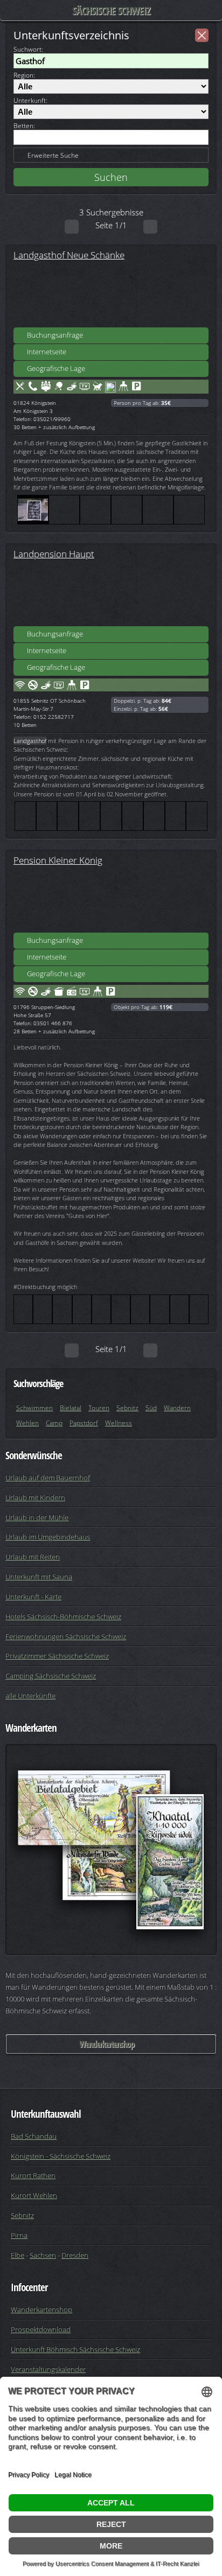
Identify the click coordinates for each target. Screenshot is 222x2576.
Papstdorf (84, 1423)
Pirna (19, 2235)
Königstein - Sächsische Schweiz (61, 2156)
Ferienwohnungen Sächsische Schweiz (66, 1636)
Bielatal (71, 1408)
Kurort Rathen (33, 2175)
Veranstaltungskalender (48, 2369)
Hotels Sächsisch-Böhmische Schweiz (63, 1616)
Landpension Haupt (54, 554)
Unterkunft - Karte (33, 1597)
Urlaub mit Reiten (33, 1557)
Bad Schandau (34, 2136)
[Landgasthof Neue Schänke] (111, 295)
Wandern (177, 1408)
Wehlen (27, 1423)
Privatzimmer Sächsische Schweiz (57, 1656)
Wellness (119, 1423)
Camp (54, 1423)
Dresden (75, 2255)
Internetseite (47, 352)
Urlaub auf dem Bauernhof (48, 1478)
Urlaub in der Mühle (37, 1517)
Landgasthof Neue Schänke (69, 255)
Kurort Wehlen (34, 2195)
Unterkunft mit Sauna (39, 1577)
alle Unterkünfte (30, 1696)
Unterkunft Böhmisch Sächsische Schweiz (75, 2349)
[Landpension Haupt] (111, 593)
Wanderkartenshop (107, 2044)
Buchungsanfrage (55, 335)
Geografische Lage (56, 368)
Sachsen (43, 2255)
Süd (151, 1408)
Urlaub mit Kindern (35, 1497)
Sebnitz (127, 1408)
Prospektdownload (41, 2329)
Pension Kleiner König (58, 860)
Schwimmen (34, 1408)
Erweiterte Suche (53, 155)
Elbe (18, 2255)
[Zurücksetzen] (202, 35)
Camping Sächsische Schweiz (51, 1676)
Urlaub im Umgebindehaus (48, 1537)
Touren (99, 1408)
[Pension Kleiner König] (111, 900)
